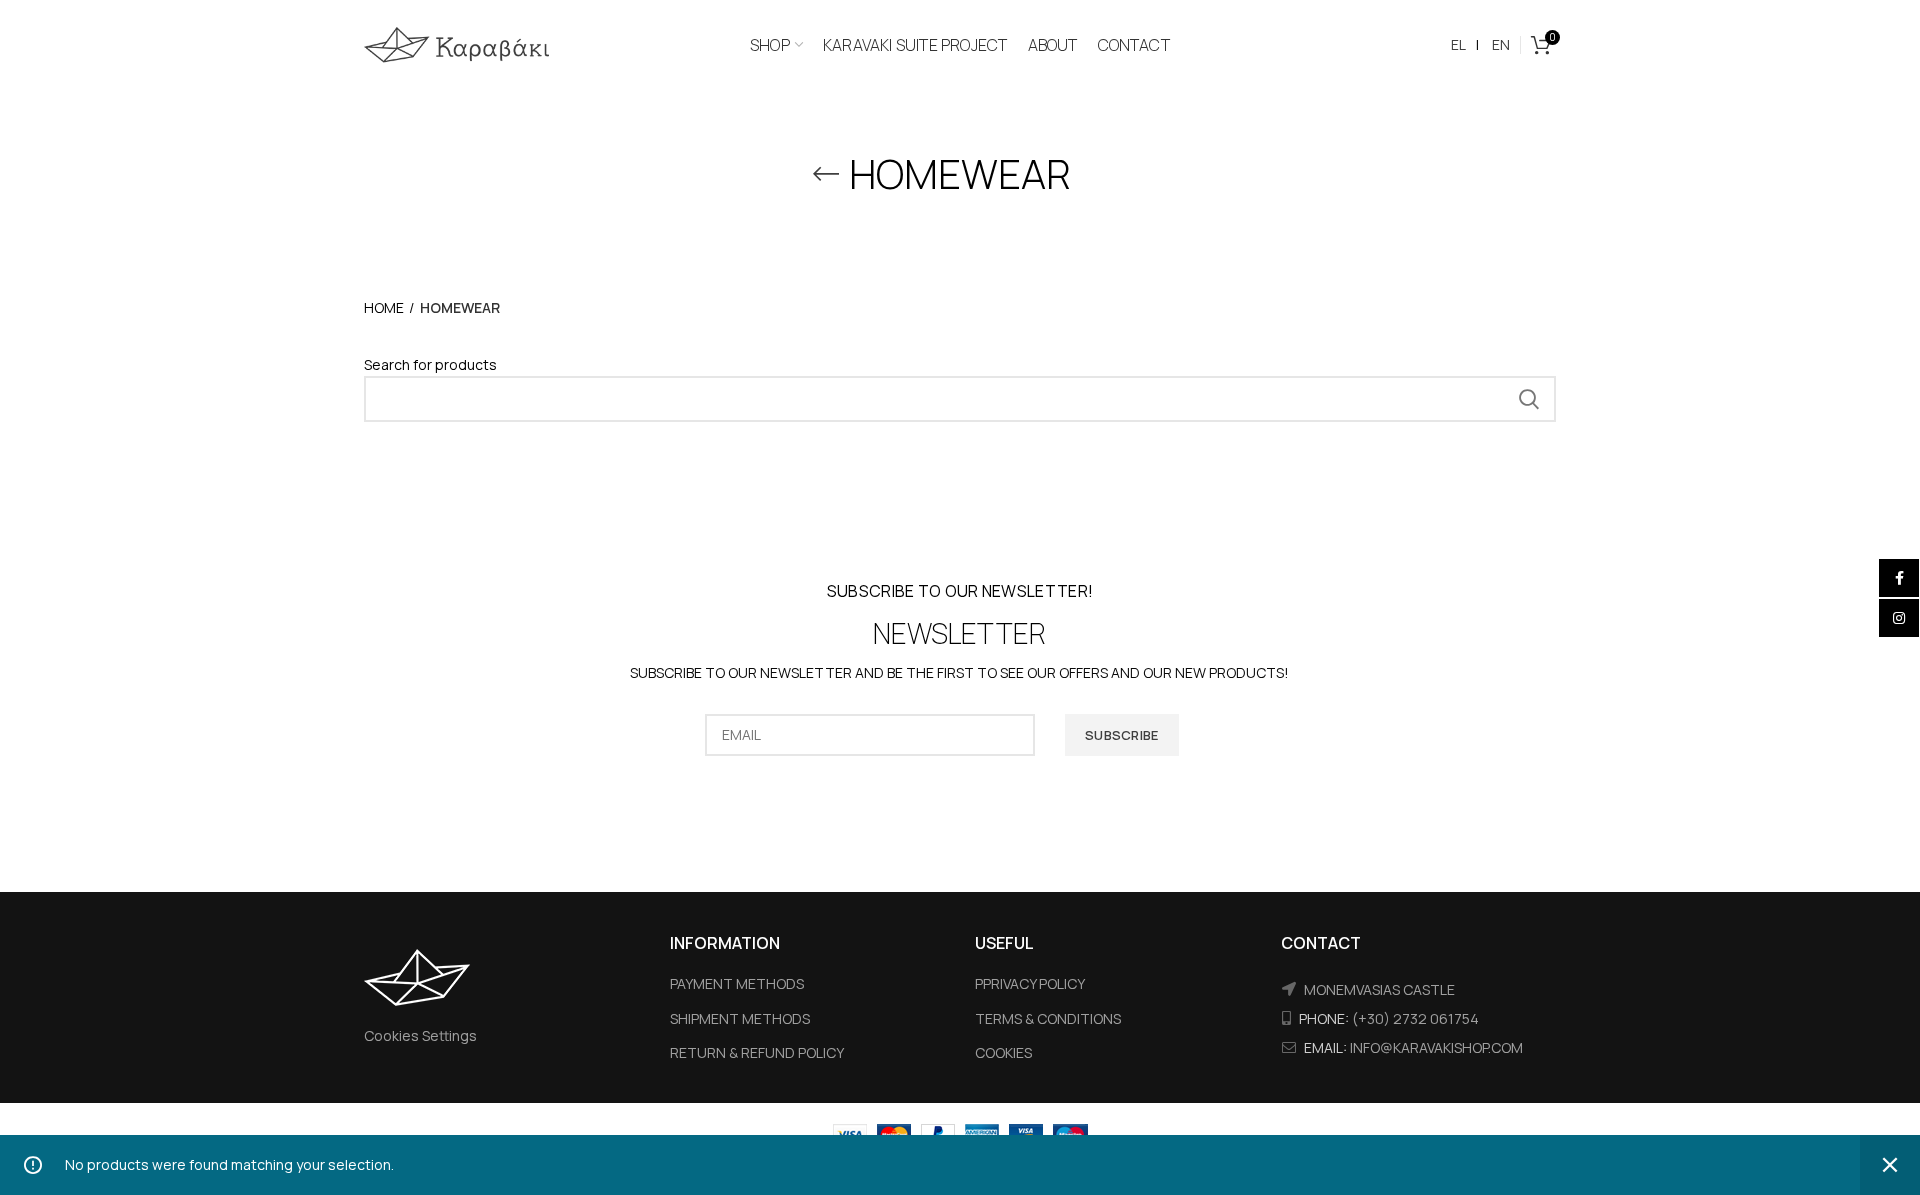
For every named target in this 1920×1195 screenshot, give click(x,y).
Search (1529, 399)
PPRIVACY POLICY (1030, 983)
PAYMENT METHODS (737, 983)
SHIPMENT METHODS (740, 1018)
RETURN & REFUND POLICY (757, 1052)
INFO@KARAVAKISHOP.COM (1436, 1047)
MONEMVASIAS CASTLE (1379, 989)
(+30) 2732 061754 (1415, 1018)
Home (384, 307)
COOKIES (1003, 1052)
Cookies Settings (420, 1035)
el (1458, 44)
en (1501, 44)
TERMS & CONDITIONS (1048, 1018)
